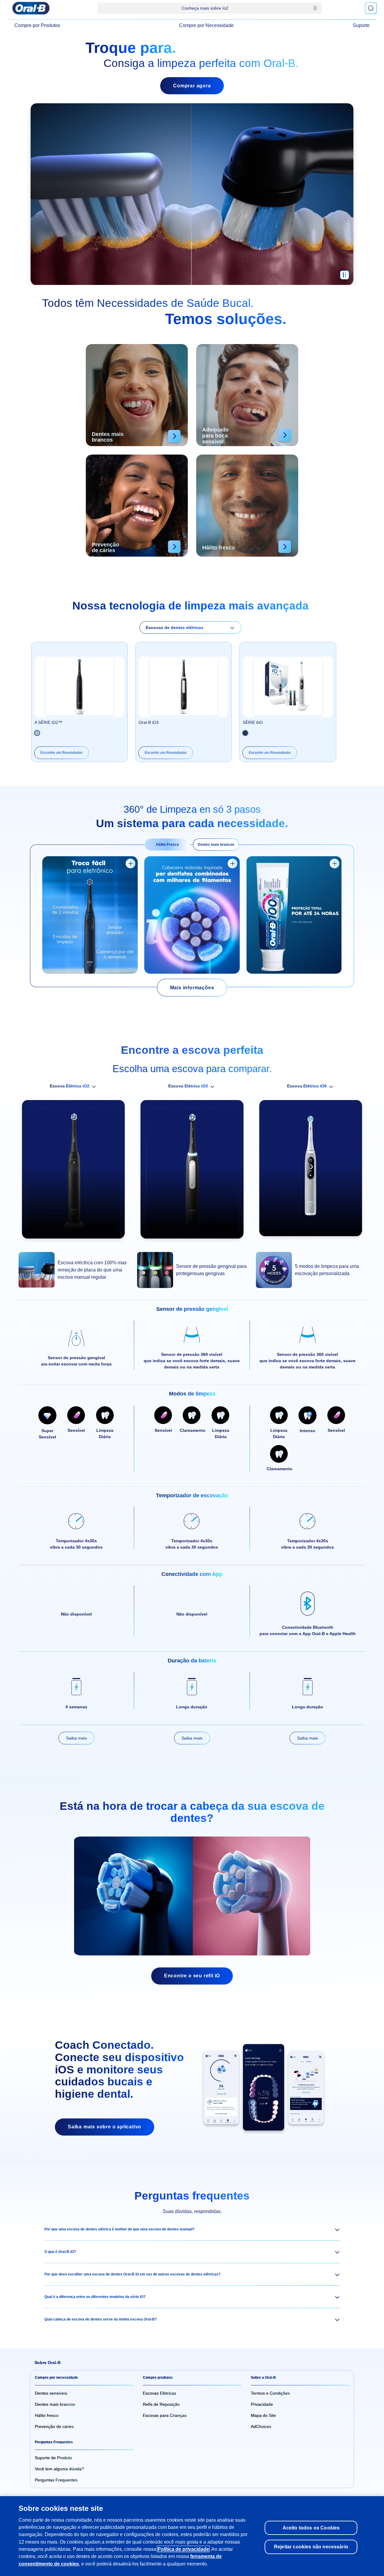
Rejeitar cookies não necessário (311, 2547)
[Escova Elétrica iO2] (73, 1172)
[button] (192, 2229)
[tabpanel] (192, 916)
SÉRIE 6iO (253, 722)
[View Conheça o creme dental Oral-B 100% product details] (334, 863)
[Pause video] (344, 278)
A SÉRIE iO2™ (48, 722)
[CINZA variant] (245, 733)
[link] (192, 988)
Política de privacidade (183, 2549)
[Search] (371, 8)
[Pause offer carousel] (315, 8)
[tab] (167, 845)
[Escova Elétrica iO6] (311, 1171)
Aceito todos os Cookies (311, 2528)
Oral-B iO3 (149, 722)
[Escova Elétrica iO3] (192, 1172)
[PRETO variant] (37, 733)
